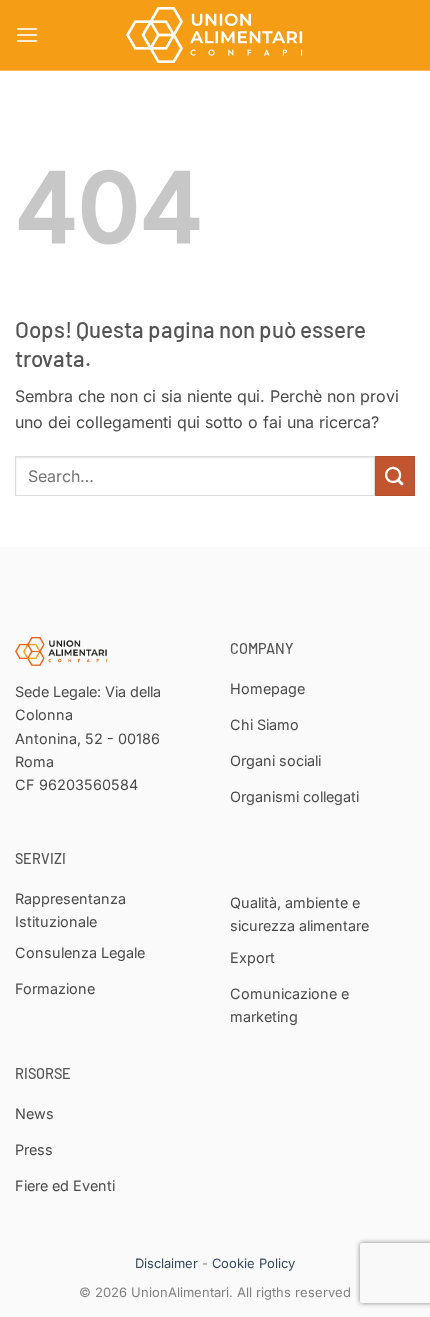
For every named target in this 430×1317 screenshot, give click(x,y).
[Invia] (395, 475)
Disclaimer (166, 1263)
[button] (27, 34)
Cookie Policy (253, 1263)
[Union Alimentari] (215, 35)
